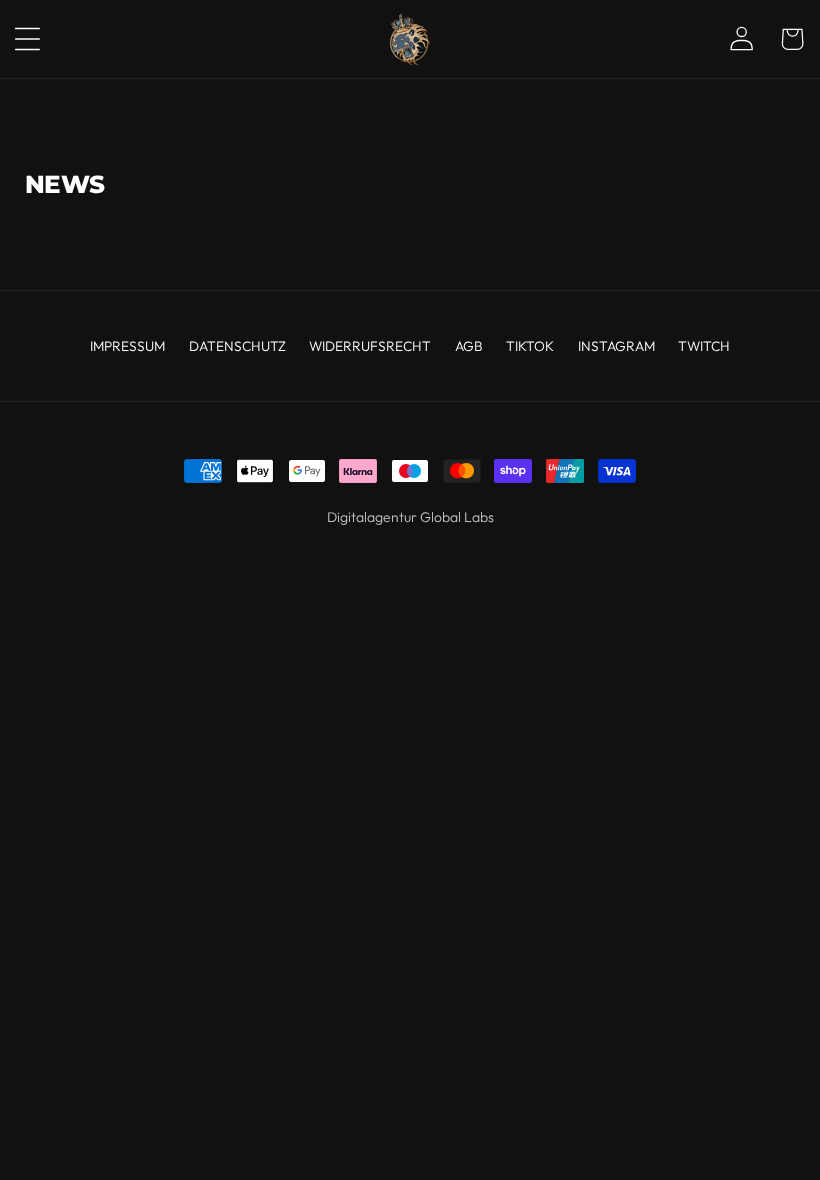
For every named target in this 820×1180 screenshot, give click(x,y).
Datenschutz (237, 346)
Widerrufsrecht (370, 346)
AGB (469, 346)
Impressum (127, 346)
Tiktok (530, 346)
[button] (39, 39)
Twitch (704, 346)
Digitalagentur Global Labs (410, 517)
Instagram (616, 346)
